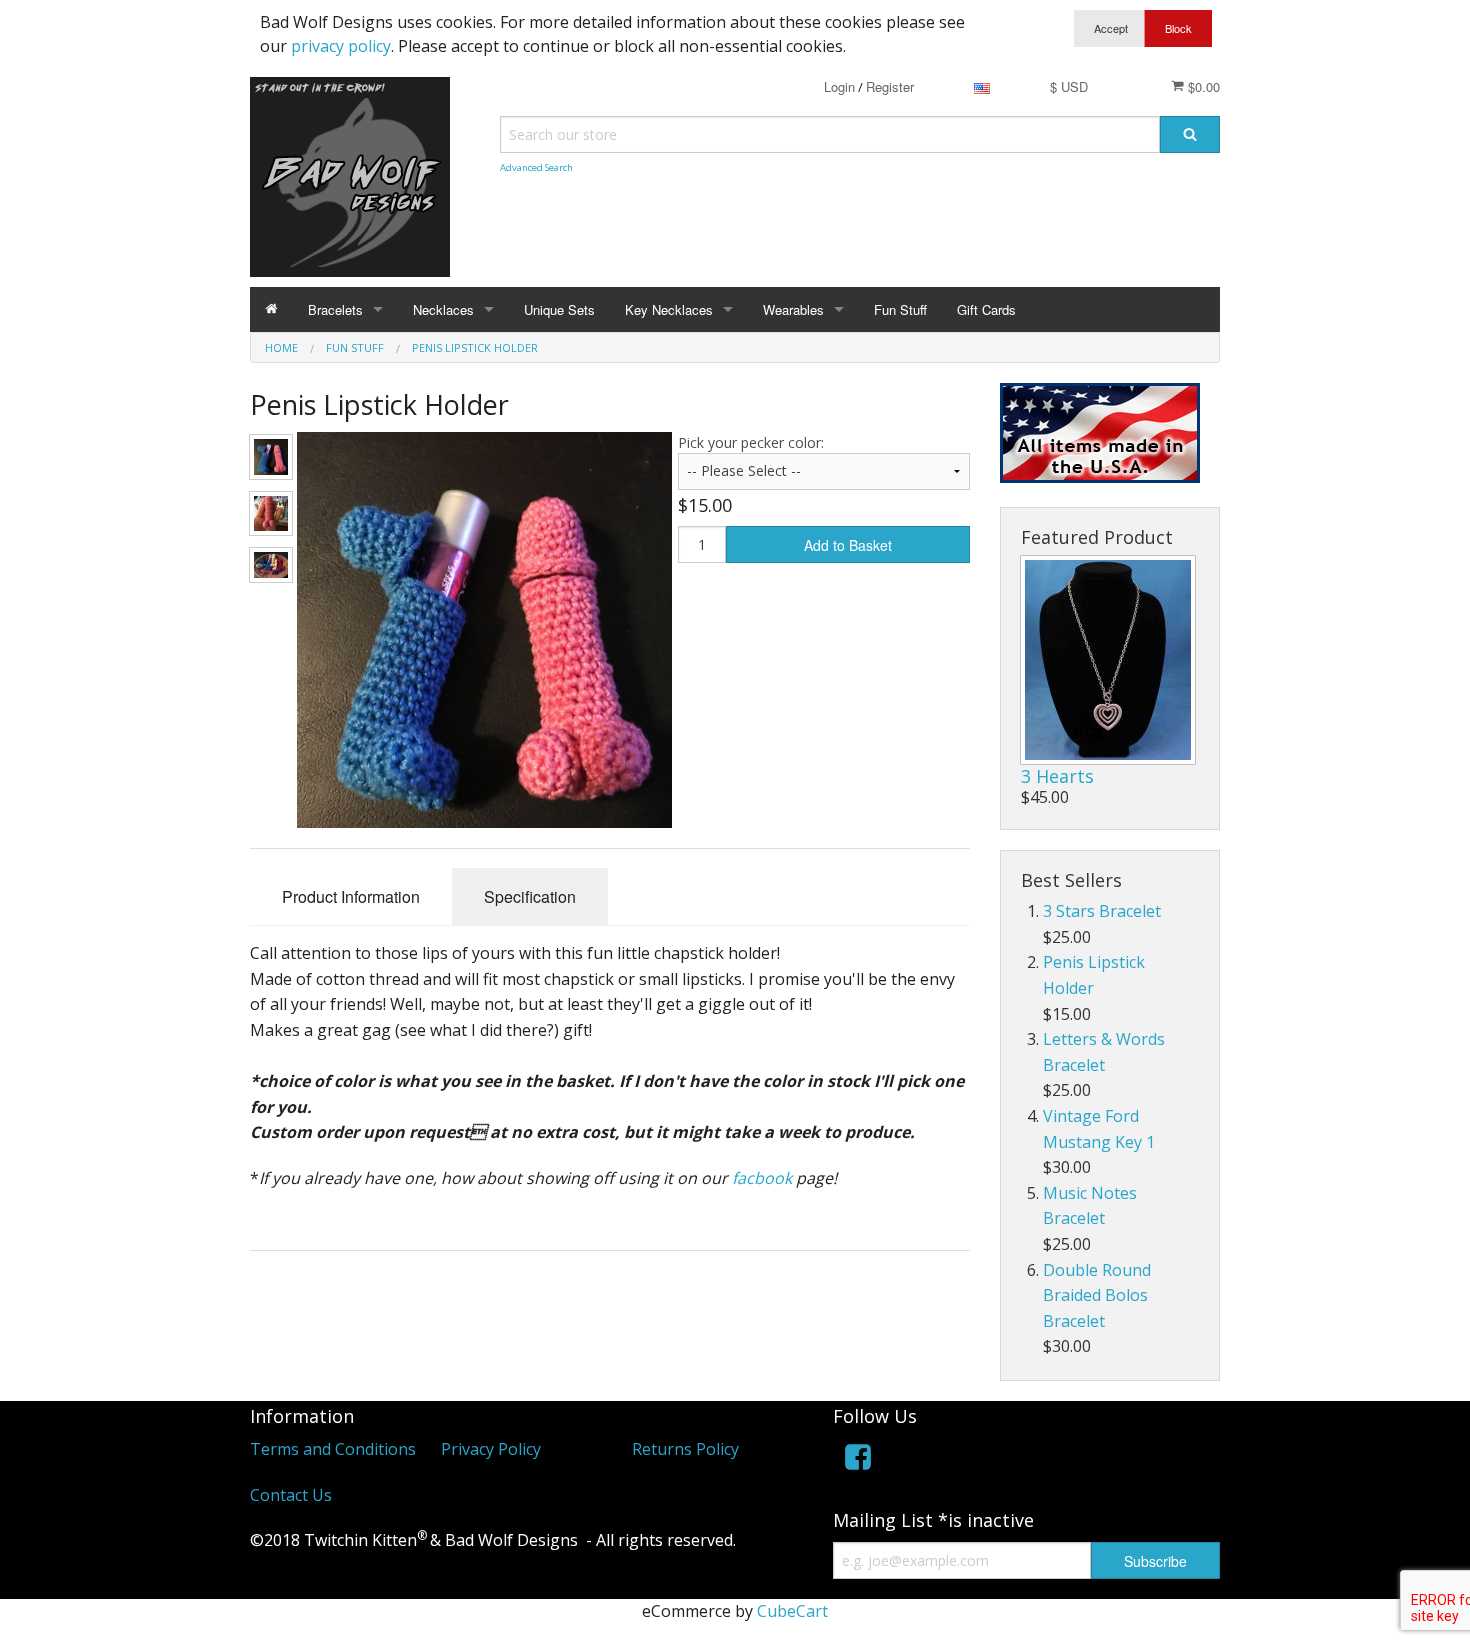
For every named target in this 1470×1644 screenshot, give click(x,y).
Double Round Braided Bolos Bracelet (1097, 1295)
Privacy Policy (491, 1449)
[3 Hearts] (1108, 660)
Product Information (351, 896)
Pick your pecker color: (751, 442)
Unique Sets (559, 309)
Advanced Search (536, 167)
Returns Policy (685, 1449)
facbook (762, 1178)
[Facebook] (858, 1460)
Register (890, 86)
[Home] (271, 309)
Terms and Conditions (333, 1449)
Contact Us (291, 1495)
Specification (530, 896)
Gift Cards (986, 309)
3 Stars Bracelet (1102, 911)
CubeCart (792, 1611)
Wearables (793, 309)
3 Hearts (1057, 776)
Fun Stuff (900, 309)
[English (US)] (982, 86)
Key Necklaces (669, 309)
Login (839, 86)
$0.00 (1202, 86)
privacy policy (341, 46)
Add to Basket (848, 545)
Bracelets (335, 309)
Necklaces (443, 309)
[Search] (1190, 134)
